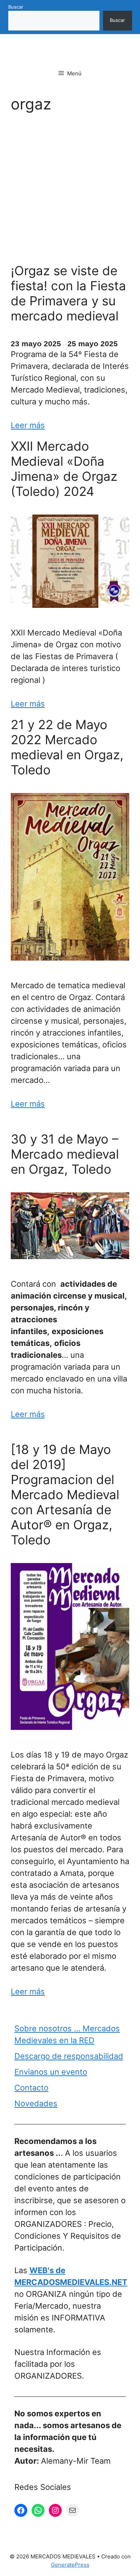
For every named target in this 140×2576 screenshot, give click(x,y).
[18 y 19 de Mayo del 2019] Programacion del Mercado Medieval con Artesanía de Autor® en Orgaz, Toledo (67, 1495)
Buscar (16, 7)
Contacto (31, 2088)
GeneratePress (70, 2565)
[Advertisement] (70, 190)
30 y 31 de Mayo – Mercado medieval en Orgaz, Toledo (65, 1154)
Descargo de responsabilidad (69, 2056)
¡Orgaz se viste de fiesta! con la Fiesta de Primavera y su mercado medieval (68, 293)
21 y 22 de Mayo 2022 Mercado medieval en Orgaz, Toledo (67, 747)
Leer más (28, 425)
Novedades (36, 2103)
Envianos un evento (51, 2072)
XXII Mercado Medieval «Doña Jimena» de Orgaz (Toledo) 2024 (64, 469)
